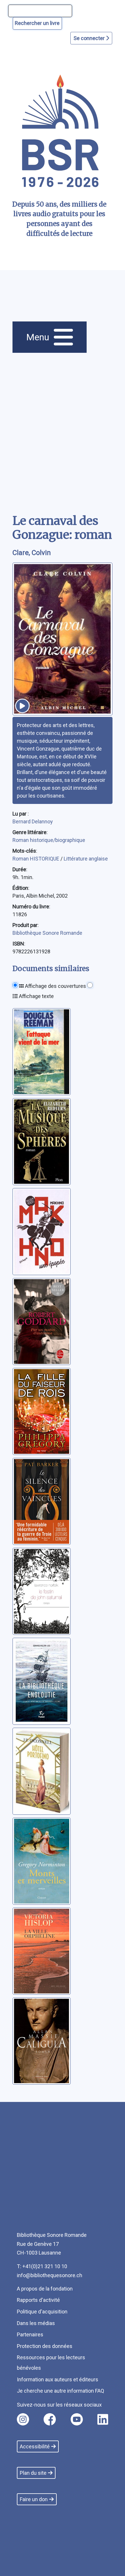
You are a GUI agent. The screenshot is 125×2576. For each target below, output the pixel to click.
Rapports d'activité (38, 2300)
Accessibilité (35, 2446)
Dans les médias (36, 2323)
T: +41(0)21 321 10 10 (42, 2266)
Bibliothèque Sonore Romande (47, 933)
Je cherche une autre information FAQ (60, 2391)
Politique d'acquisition (42, 2312)
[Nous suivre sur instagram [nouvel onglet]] (23, 2419)
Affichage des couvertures (55, 986)
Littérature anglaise (86, 859)
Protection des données (45, 2346)
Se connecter (90, 38)
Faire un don (34, 2499)
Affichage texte (36, 996)
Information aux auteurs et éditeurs (58, 2379)
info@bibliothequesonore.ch (50, 2275)
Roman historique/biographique (49, 840)
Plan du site (33, 2473)
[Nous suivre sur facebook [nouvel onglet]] (50, 2419)
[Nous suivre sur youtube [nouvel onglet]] (77, 2419)
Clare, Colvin (32, 553)
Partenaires (30, 2334)
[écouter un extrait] (22, 706)
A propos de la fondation (45, 2289)
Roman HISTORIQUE (36, 859)
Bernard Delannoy (33, 821)
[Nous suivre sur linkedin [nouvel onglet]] (103, 2419)
